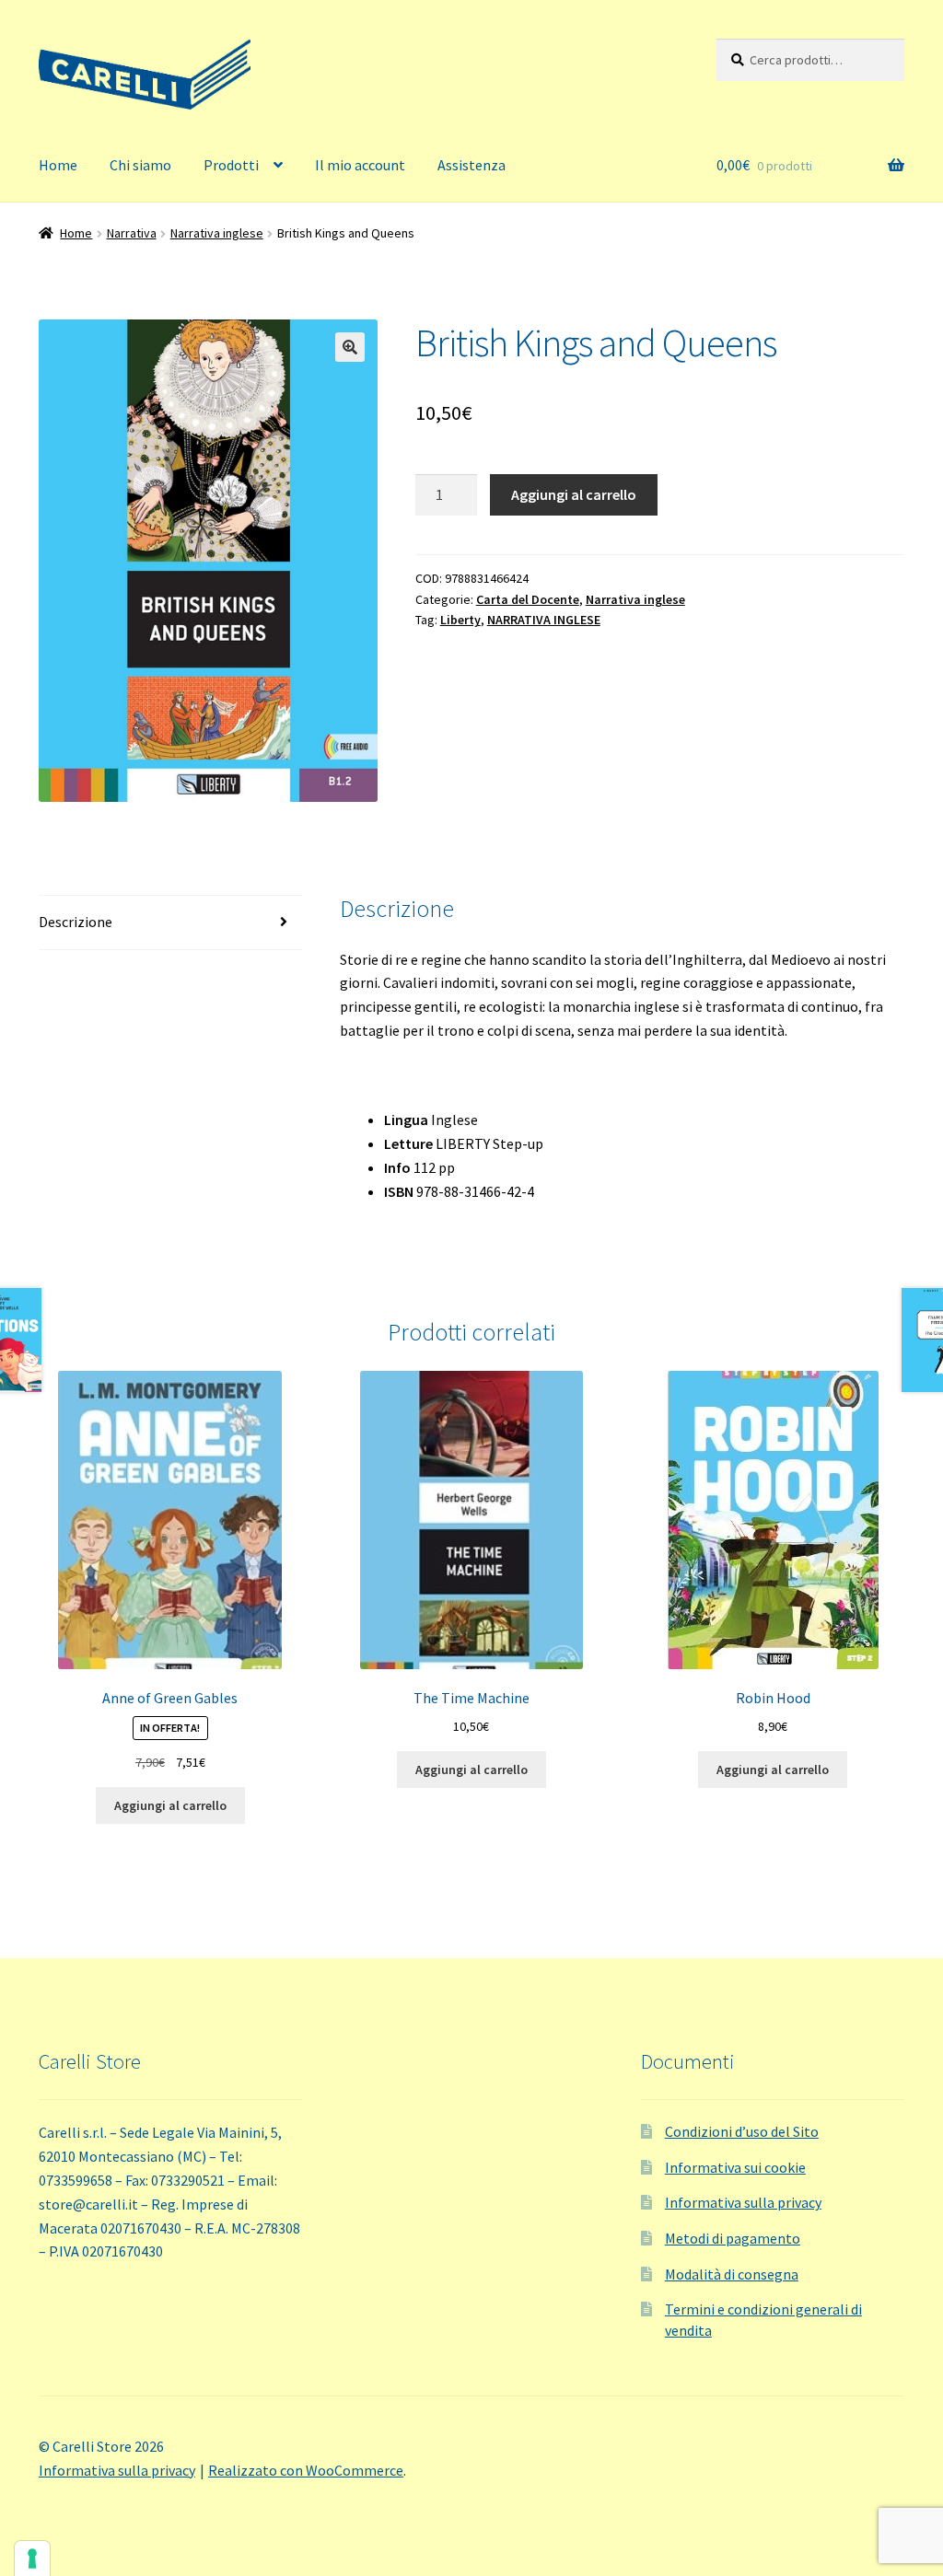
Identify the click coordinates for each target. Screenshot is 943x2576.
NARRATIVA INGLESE (544, 620)
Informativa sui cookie (735, 2167)
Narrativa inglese (217, 233)
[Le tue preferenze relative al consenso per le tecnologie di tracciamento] (32, 2559)
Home (58, 165)
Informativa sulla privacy (743, 2202)
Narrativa (132, 233)
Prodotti (231, 165)
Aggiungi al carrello (574, 494)
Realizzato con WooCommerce (306, 2470)
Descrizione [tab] (76, 922)
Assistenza (471, 165)
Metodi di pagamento (733, 2238)
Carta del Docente (528, 599)
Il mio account (360, 165)
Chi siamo (140, 165)
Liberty (460, 620)
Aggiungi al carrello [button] (170, 1805)
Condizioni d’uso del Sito (742, 2131)
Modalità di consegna (732, 2274)
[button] (350, 347)
